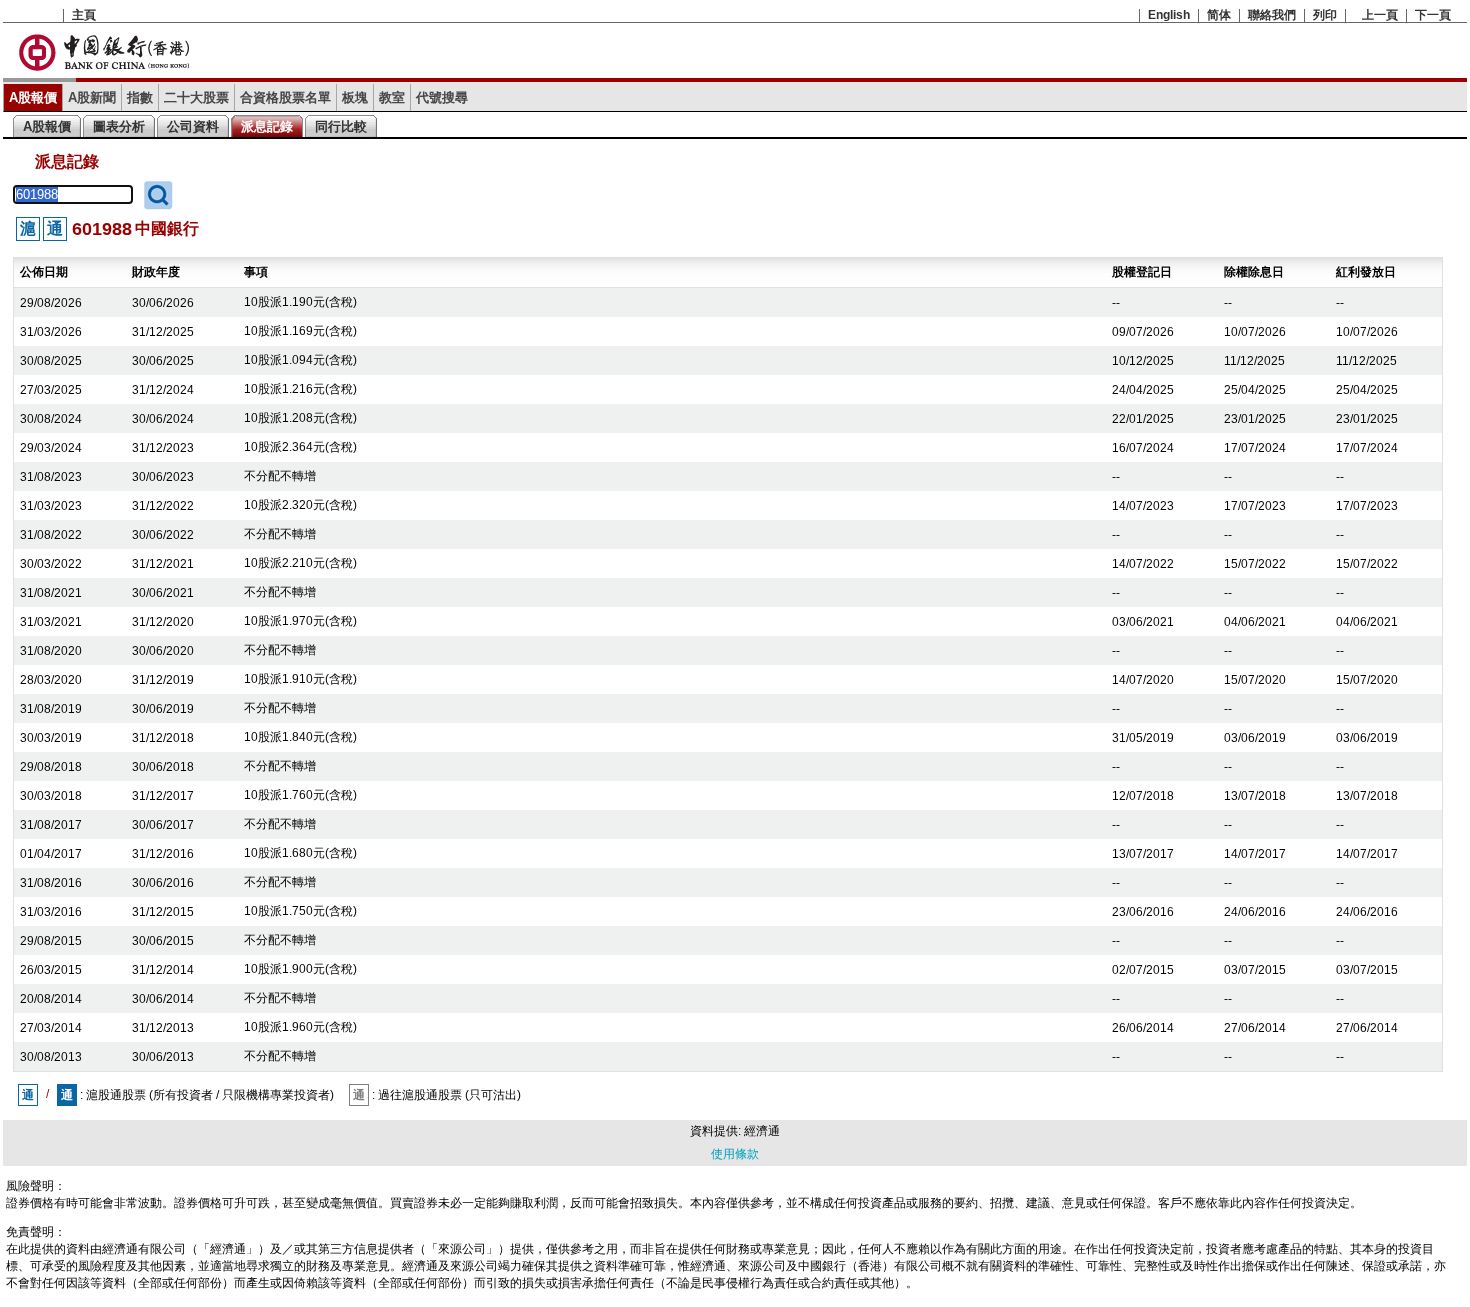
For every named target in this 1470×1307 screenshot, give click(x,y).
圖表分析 (119, 126)
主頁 (84, 15)
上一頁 (1380, 15)
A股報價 (33, 97)
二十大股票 (196, 97)
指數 (140, 97)
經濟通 (762, 1131)
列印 (1325, 15)
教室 (392, 97)
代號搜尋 (442, 97)
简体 (1219, 15)
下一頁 (1433, 15)
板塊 (355, 97)
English (1169, 15)
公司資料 (193, 126)
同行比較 (341, 126)
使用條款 (735, 1154)
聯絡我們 (1272, 15)
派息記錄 (267, 126)
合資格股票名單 (285, 97)
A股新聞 (92, 97)
